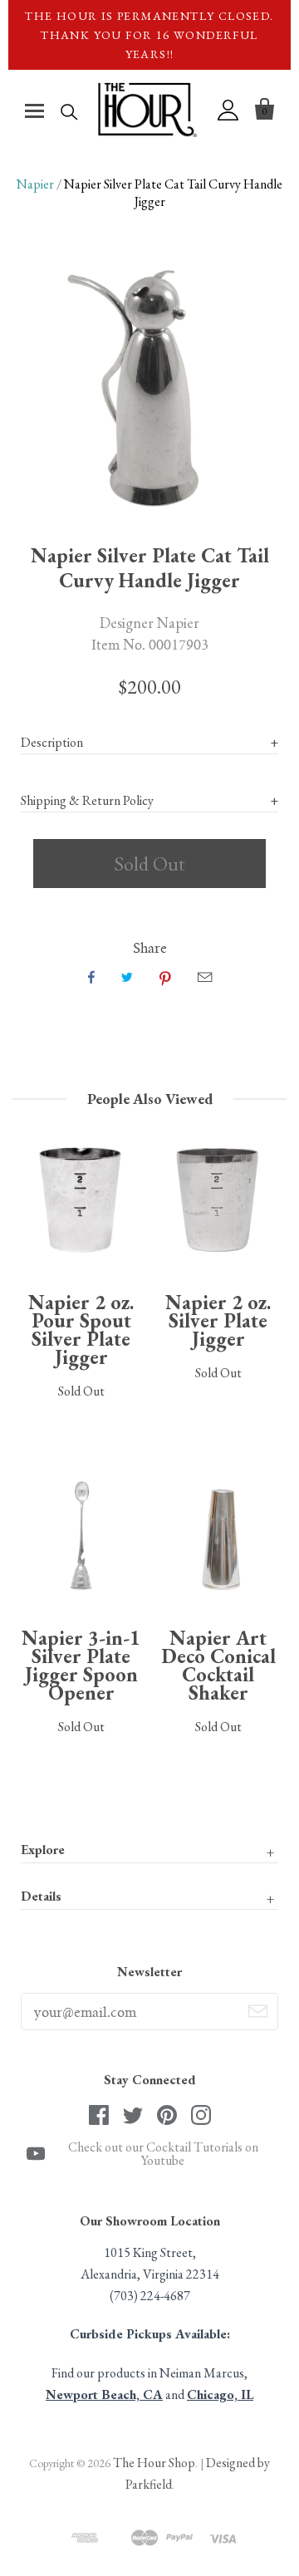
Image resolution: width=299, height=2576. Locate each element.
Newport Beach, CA (104, 2394)
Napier (35, 184)
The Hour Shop (154, 2463)
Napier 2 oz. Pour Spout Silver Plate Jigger (81, 1330)
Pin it (165, 977)
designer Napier (149, 622)
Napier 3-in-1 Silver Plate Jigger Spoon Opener (81, 1665)
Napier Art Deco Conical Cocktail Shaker (218, 1665)
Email (205, 977)
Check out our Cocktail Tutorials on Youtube (163, 2154)
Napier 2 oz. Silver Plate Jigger (218, 1320)
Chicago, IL (220, 2394)
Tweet (127, 977)
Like (91, 977)
